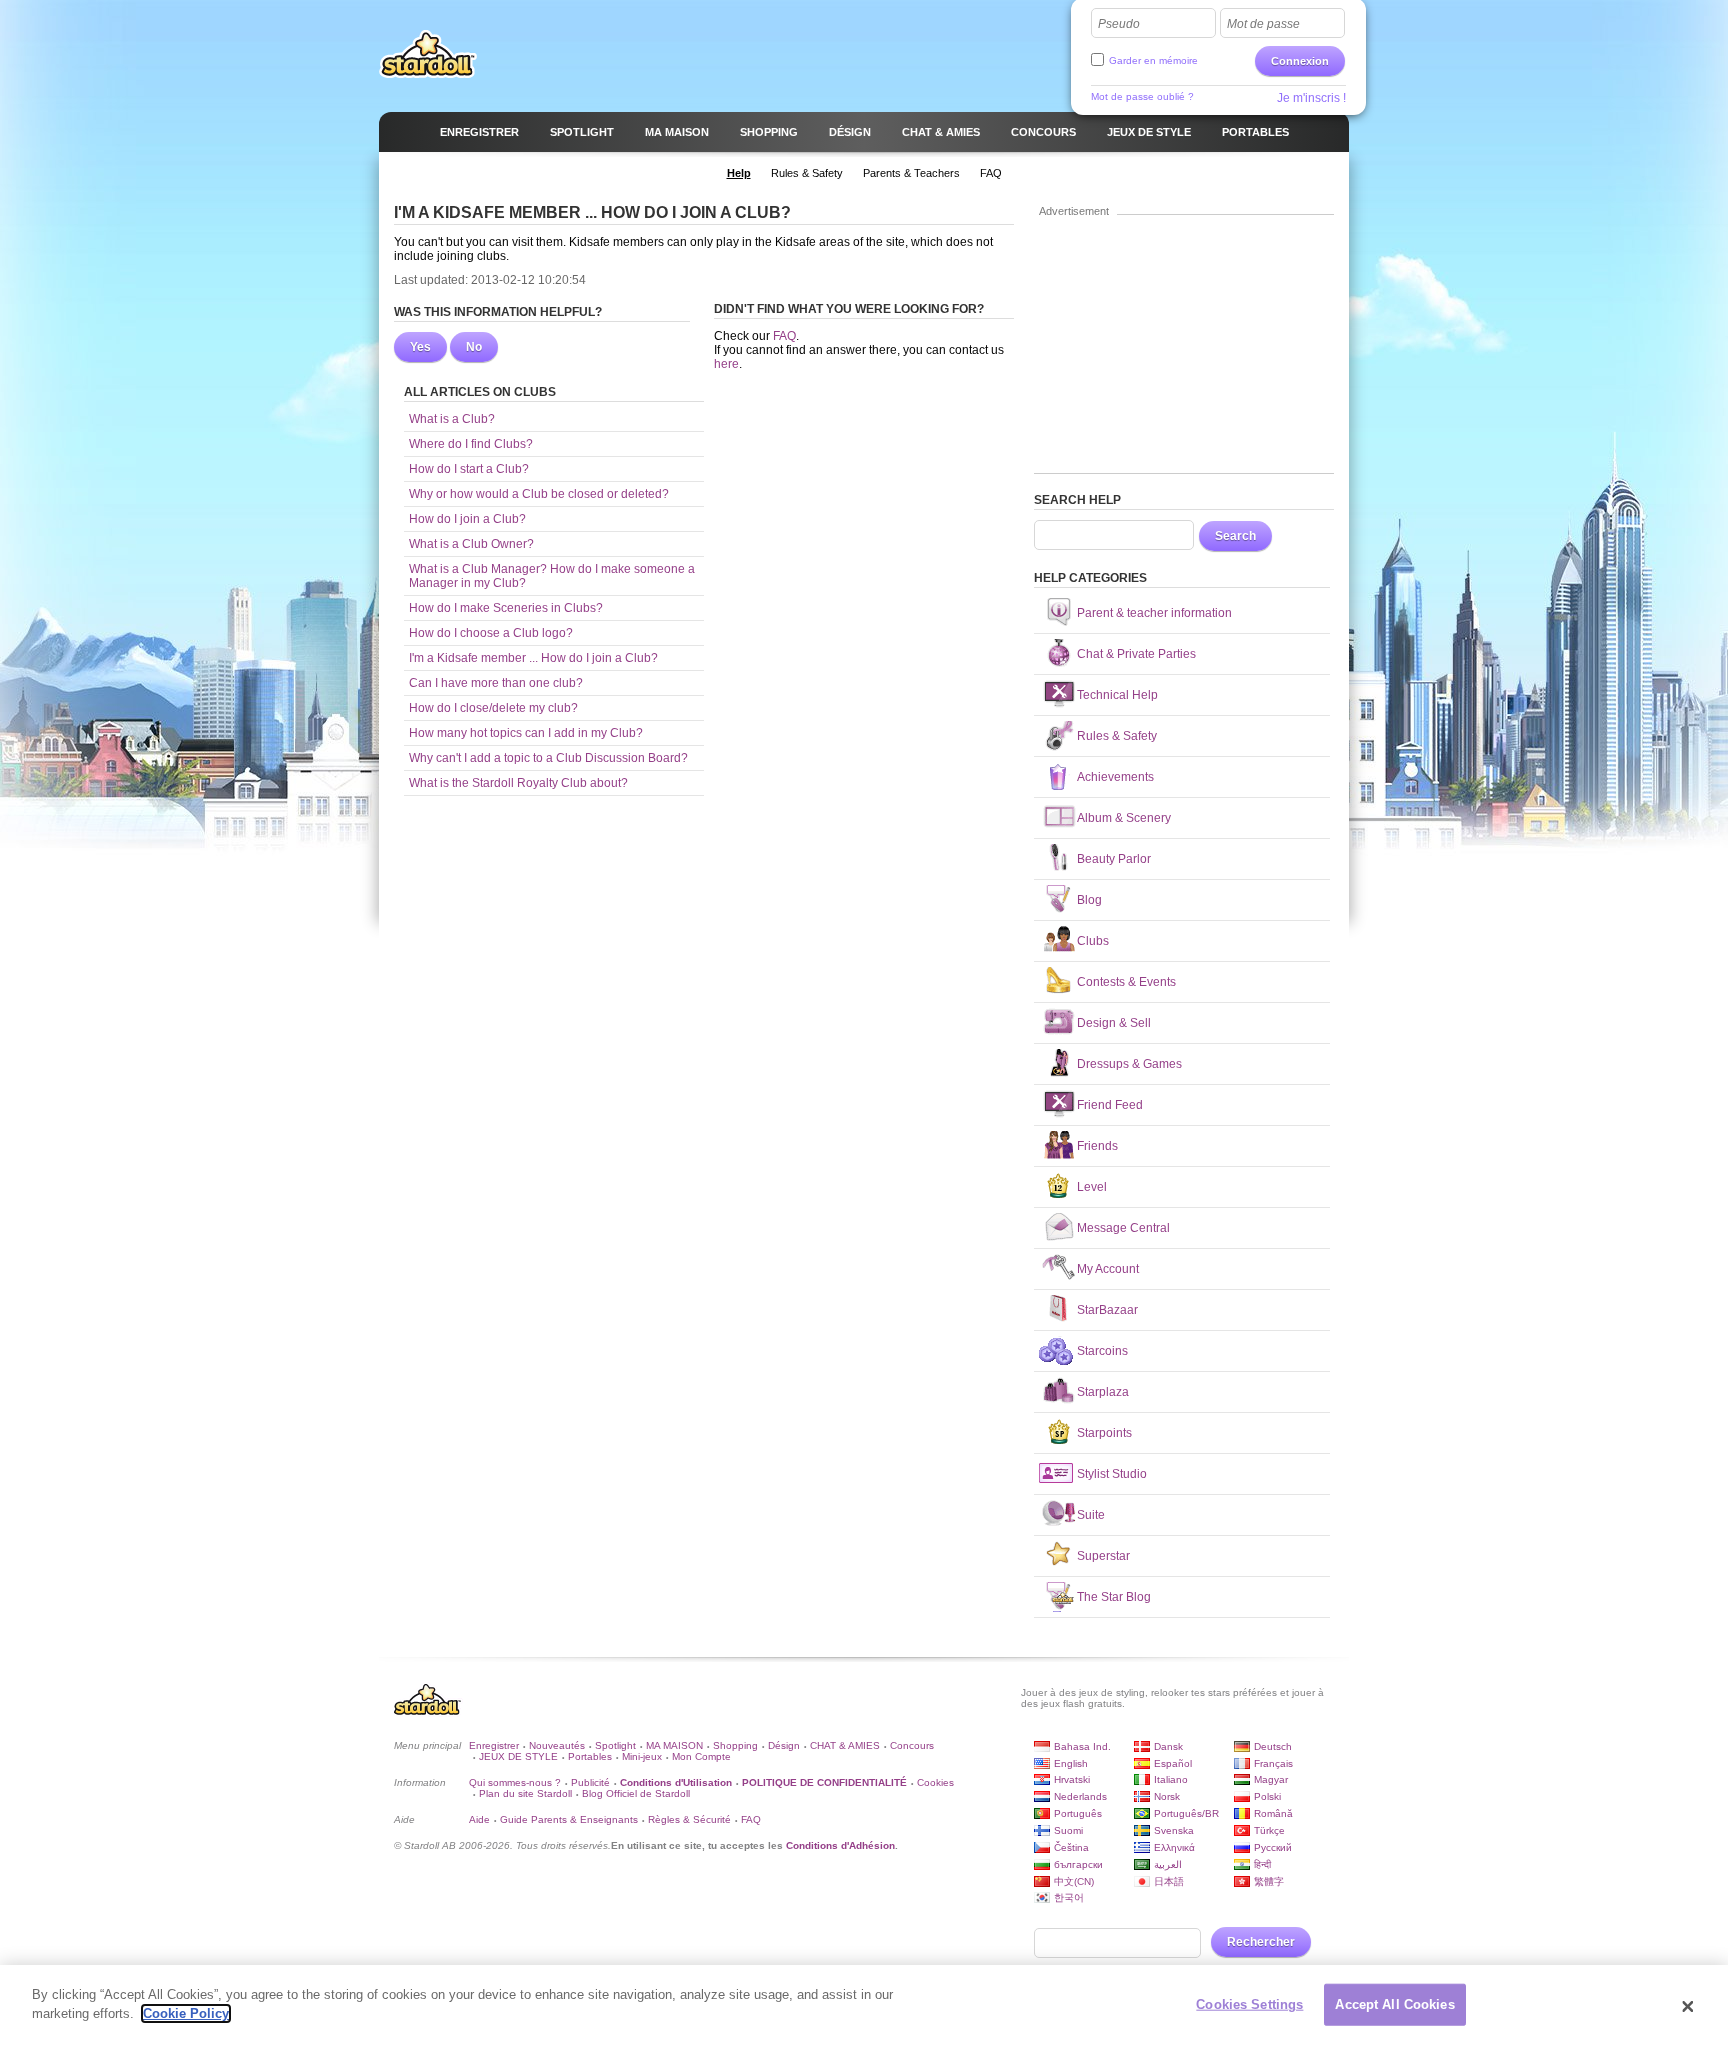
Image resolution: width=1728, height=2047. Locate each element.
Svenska (1174, 1830)
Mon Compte (701, 1756)
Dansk (1168, 1746)
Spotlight (615, 1745)
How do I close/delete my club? (493, 708)
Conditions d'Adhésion (840, 1845)
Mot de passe (1263, 24)
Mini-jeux (642, 1756)
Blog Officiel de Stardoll (636, 1793)
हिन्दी (1262, 1864)
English (1071, 1763)
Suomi (1068, 1830)
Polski (1267, 1796)
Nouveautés (557, 1745)
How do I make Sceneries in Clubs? (506, 608)
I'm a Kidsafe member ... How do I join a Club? (533, 658)
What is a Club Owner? (471, 544)
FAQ (784, 336)
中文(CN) (1074, 1881)
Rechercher (1261, 1942)
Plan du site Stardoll (525, 1793)
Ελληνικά (1174, 1847)
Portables (590, 1756)
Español (1173, 1763)
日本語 (1169, 1881)
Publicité (590, 1782)
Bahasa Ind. (1082, 1746)
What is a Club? (452, 419)
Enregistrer (494, 1745)
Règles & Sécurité (689, 1819)
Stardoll (428, 54)
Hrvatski (1072, 1779)
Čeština (1071, 1847)
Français (1273, 1763)
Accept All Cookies (1394, 2004)
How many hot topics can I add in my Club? (526, 733)
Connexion (1300, 61)
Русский (1273, 1847)
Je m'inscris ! (1311, 98)
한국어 (1069, 1897)
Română (1273, 1813)
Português (1078, 1813)
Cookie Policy (186, 2013)
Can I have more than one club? (496, 683)
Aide (479, 1819)
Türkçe (1269, 1830)
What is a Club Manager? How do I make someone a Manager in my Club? (552, 576)
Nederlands (1080, 1796)
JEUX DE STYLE (518, 1756)
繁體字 (1269, 1881)
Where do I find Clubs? (471, 444)
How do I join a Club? (467, 519)
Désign (784, 1745)
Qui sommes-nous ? (515, 1782)
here (726, 364)
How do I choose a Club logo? (491, 633)
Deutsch (1273, 1746)
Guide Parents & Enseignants (569, 1819)
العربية (1168, 1864)
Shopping (735, 1745)
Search (1235, 536)
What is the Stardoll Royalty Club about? (518, 783)
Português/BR (1186, 1813)
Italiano (1171, 1779)
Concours (912, 1745)
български (1078, 1864)
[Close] (1688, 2006)
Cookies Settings (1249, 2004)
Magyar (1271, 1779)
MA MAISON (674, 1745)
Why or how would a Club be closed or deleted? (539, 494)
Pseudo (1119, 24)
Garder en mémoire (1153, 60)
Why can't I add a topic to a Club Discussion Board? (548, 758)
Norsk (1167, 1796)
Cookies (935, 1782)
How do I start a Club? (469, 469)
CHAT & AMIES (845, 1745)
